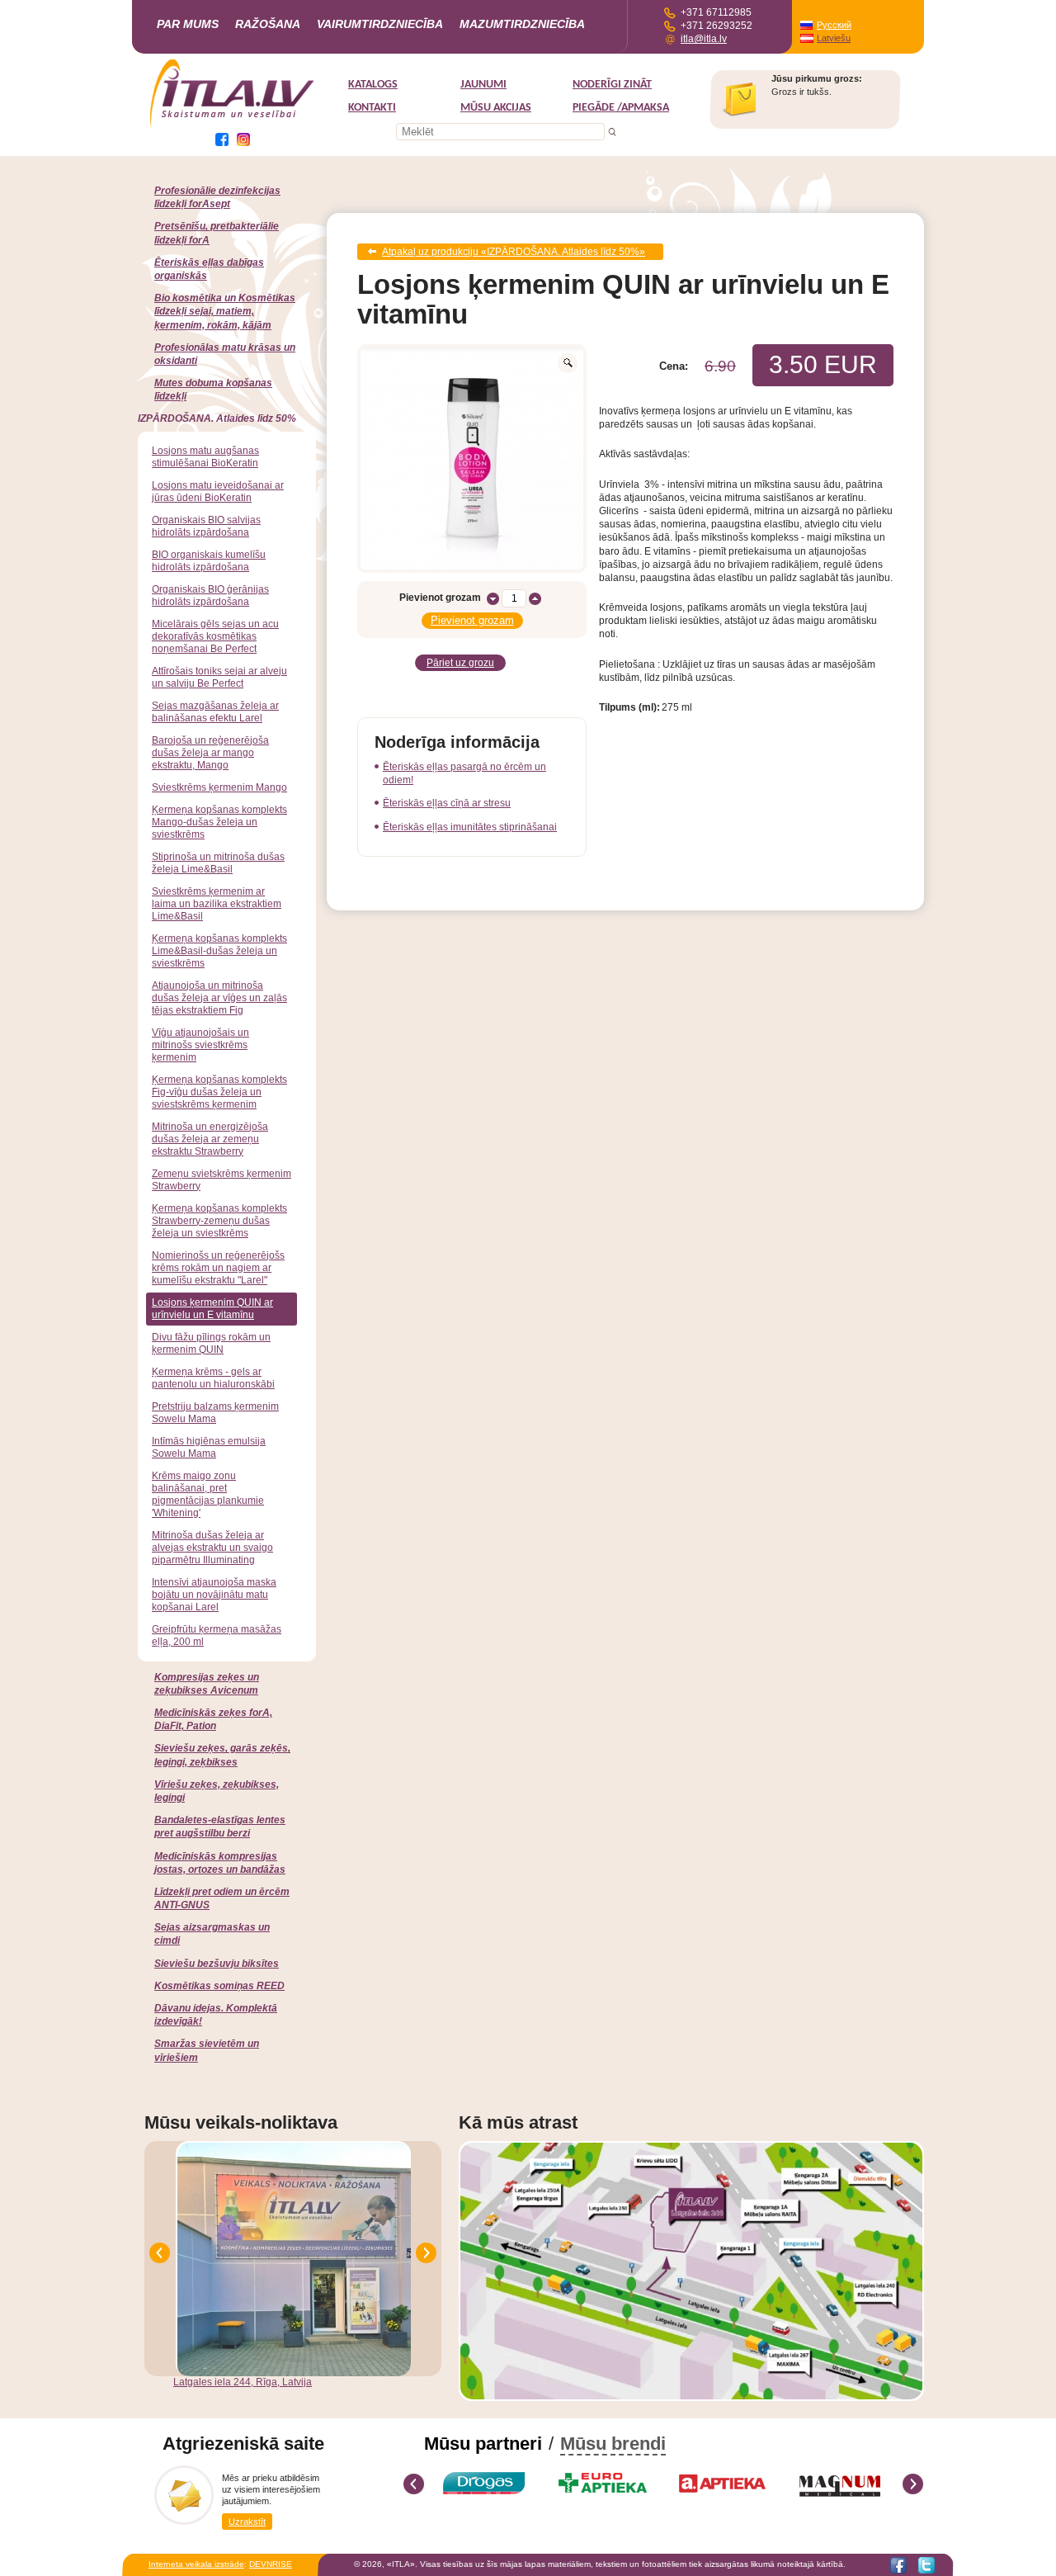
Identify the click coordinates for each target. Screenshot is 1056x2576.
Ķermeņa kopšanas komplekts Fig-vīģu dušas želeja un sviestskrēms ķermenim (219, 1092)
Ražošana (268, 24)
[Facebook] (898, 2565)
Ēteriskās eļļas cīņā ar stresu (447, 803)
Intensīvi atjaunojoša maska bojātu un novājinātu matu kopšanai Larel (214, 1595)
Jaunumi (483, 85)
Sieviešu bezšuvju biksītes (217, 1964)
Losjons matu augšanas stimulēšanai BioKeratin (205, 457)
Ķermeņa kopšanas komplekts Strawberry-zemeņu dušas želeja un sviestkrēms (219, 1221)
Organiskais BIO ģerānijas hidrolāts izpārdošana (210, 596)
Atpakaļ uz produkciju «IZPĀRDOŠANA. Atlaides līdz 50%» (514, 252)
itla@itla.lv (704, 39)
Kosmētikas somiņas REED (219, 1986)
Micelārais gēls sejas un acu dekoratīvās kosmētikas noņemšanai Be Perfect (215, 636)
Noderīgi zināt (612, 85)
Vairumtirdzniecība (380, 24)
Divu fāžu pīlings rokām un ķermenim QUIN (211, 1343)
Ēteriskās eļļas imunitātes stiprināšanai (470, 827)
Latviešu (834, 38)
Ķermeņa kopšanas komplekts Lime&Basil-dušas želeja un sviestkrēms (219, 951)
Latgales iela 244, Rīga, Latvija (243, 2382)
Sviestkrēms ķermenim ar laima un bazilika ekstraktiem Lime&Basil (217, 904)
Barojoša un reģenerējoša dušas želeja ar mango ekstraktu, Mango (210, 753)
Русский (834, 25)
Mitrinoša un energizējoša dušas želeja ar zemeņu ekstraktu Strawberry (210, 1139)
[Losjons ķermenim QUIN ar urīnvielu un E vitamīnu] (472, 458)
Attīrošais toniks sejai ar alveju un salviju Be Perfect (219, 677)
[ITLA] (233, 126)
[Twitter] (926, 2565)
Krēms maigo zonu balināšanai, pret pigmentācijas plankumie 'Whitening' (208, 1494)
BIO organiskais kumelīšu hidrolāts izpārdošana (209, 561)
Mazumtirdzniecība (522, 24)
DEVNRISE (271, 2564)
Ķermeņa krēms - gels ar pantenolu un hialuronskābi (213, 1378)
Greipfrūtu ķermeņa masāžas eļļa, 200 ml (217, 1635)
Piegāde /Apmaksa (621, 108)
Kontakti (372, 108)
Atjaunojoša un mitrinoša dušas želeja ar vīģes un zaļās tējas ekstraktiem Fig (219, 998)
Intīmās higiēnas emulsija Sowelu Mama (209, 1447)
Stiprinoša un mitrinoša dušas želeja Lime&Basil (218, 863)
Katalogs (373, 85)
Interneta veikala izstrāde (196, 2564)
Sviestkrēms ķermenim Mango (219, 787)
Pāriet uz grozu (460, 663)
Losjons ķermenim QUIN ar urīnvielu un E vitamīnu (212, 1309)
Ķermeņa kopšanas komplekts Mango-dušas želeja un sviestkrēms (219, 822)
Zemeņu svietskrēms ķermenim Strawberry (222, 1180)
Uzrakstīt (247, 2522)
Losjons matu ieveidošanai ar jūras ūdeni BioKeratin (218, 492)
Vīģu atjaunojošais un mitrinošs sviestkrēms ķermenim (200, 1045)
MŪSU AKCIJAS (496, 108)
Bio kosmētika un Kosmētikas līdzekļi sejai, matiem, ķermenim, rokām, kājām (225, 311)
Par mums (188, 24)
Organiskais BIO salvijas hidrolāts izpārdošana (206, 526)
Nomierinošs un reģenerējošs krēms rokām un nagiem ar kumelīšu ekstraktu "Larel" (218, 1268)
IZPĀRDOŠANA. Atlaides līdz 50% (217, 418)
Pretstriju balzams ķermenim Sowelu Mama (215, 1413)
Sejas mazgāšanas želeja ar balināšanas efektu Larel (215, 712)
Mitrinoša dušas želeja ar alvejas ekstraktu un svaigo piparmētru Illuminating (212, 1548)
